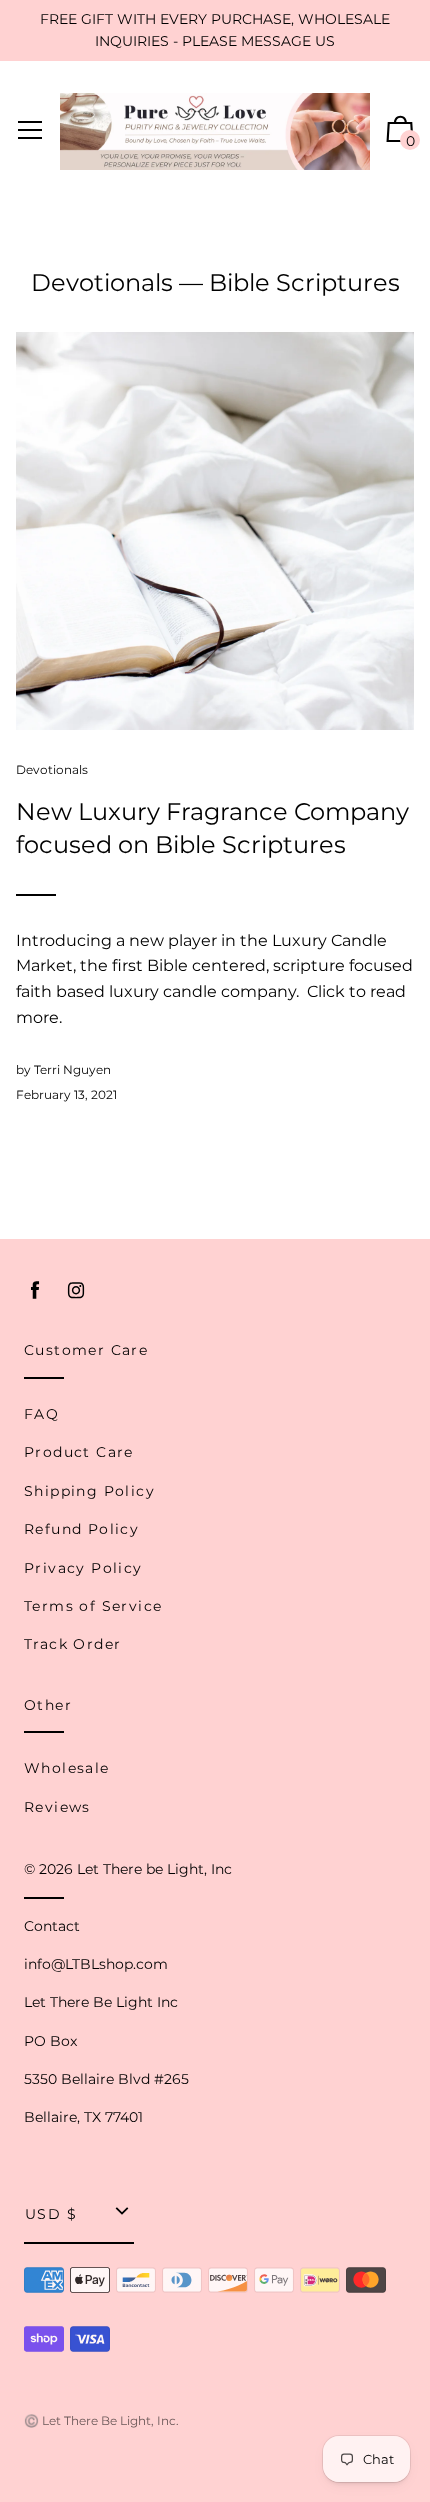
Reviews (57, 1807)
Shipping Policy (89, 1491)
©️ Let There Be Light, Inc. (101, 2420)
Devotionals (102, 282)
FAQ (41, 1414)
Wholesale (67, 1768)
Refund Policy (81, 1529)
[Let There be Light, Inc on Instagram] (76, 1290)
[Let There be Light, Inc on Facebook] (35, 1290)
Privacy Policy (83, 1568)
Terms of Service (93, 1606)
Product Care (79, 1452)
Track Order (72, 1644)
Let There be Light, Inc (154, 1869)
